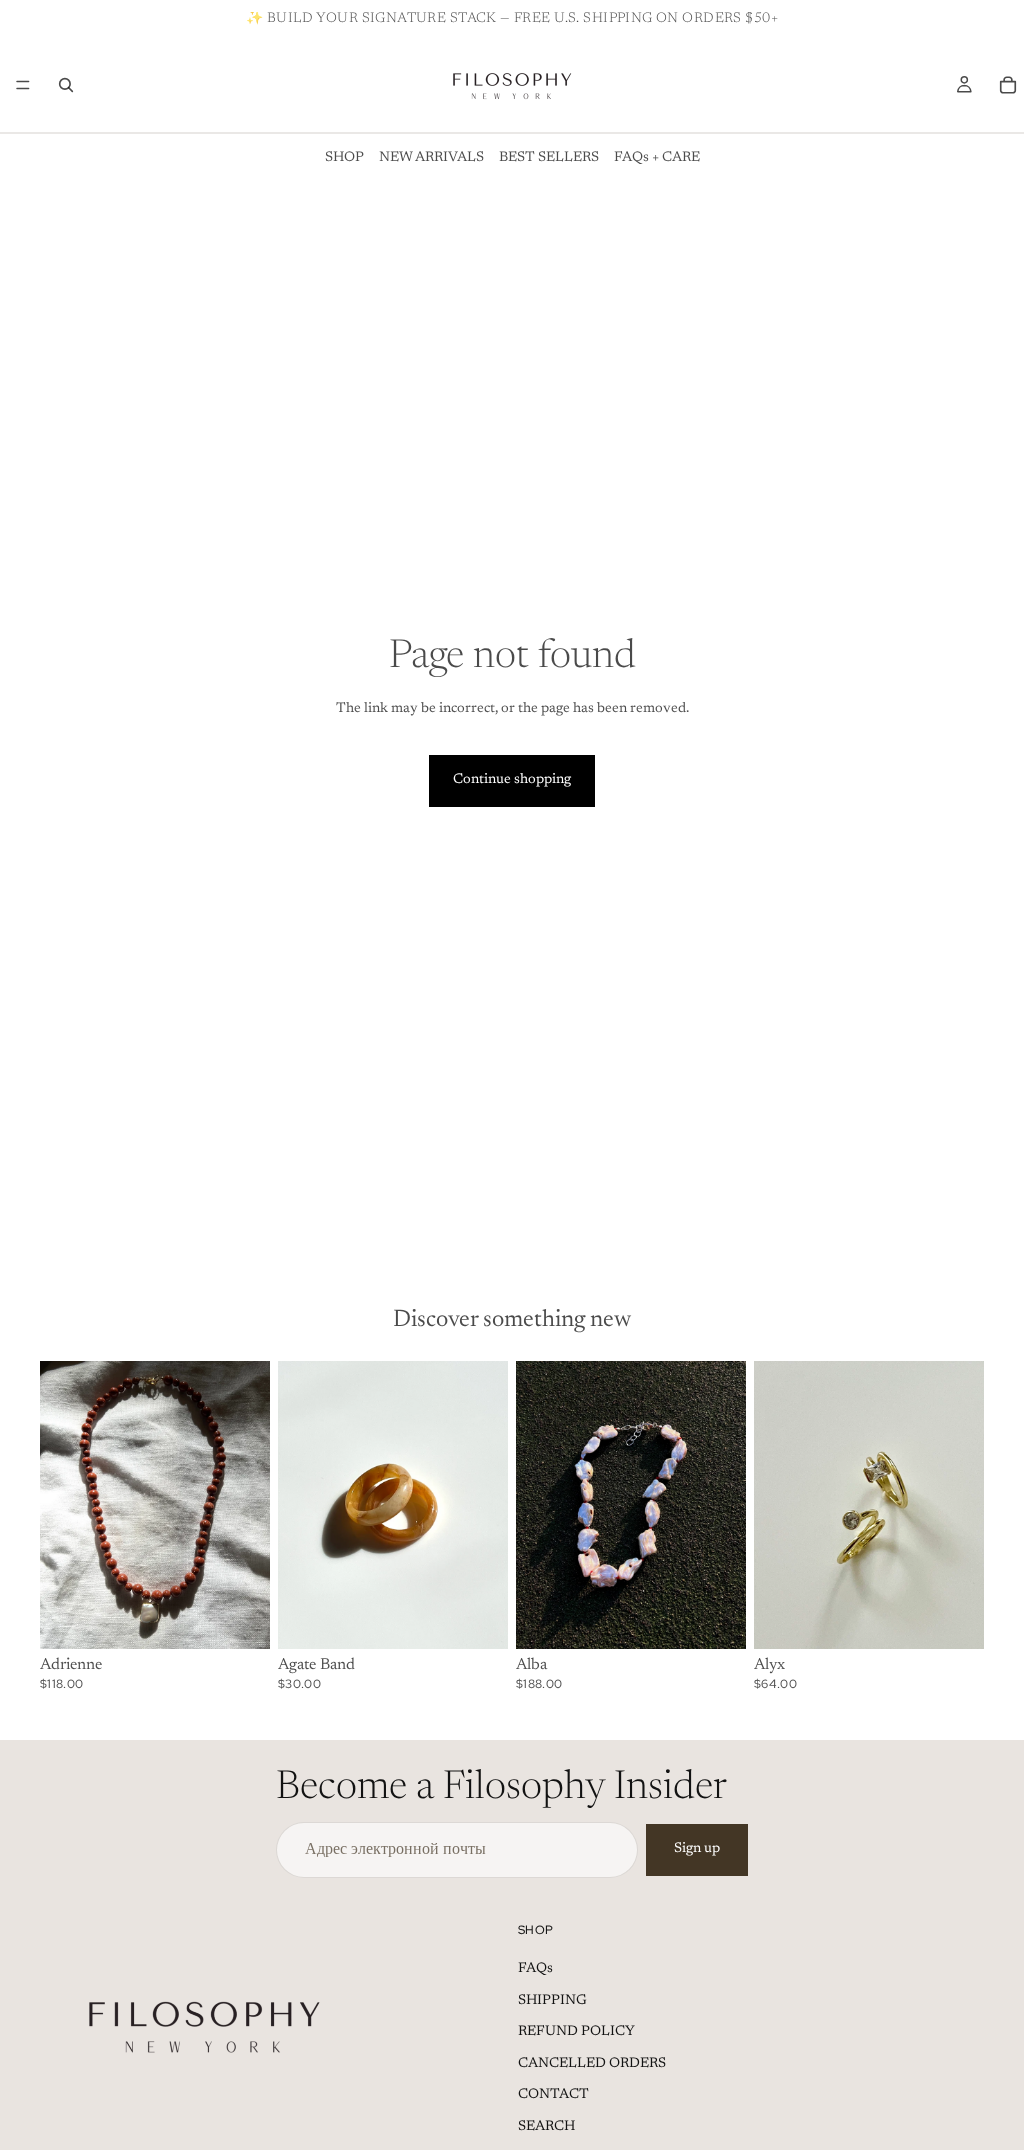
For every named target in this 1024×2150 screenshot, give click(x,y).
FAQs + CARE (657, 158)
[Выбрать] (477, 1618)
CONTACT (553, 2095)
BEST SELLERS (549, 158)
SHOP (344, 158)
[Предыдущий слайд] (62, 1505)
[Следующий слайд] (248, 1505)
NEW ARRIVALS (431, 158)
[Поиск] (66, 85)
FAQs (535, 1969)
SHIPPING (552, 2001)
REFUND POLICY (576, 2032)
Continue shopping (512, 780)
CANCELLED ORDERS (592, 2064)
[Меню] (23, 85)
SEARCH (546, 2127)
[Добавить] (239, 1618)
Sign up (697, 1849)
